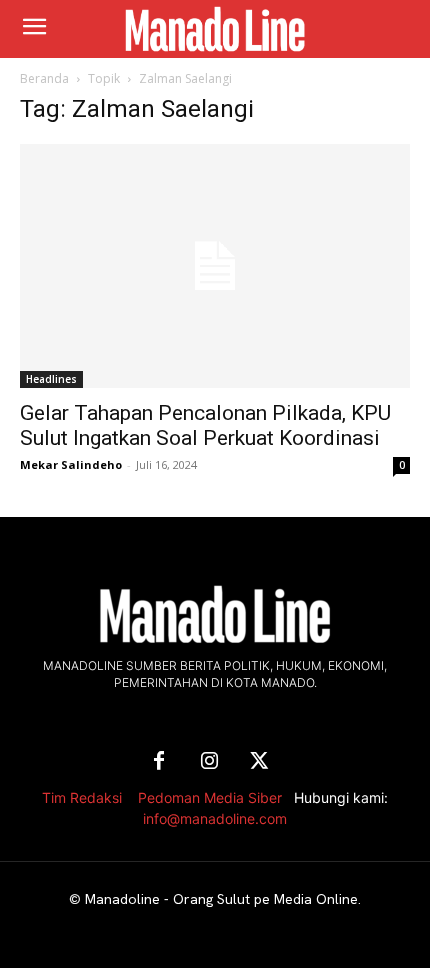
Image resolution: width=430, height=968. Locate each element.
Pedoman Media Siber (210, 797)
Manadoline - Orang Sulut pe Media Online (221, 899)
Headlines (51, 379)
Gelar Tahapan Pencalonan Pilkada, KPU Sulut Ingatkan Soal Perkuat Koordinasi (205, 425)
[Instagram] (209, 762)
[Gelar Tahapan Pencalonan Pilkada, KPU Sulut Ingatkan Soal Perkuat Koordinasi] (215, 266)
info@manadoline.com (215, 818)
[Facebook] (159, 762)
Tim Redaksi (82, 797)
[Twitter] (259, 762)
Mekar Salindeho (71, 464)
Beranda (44, 78)
